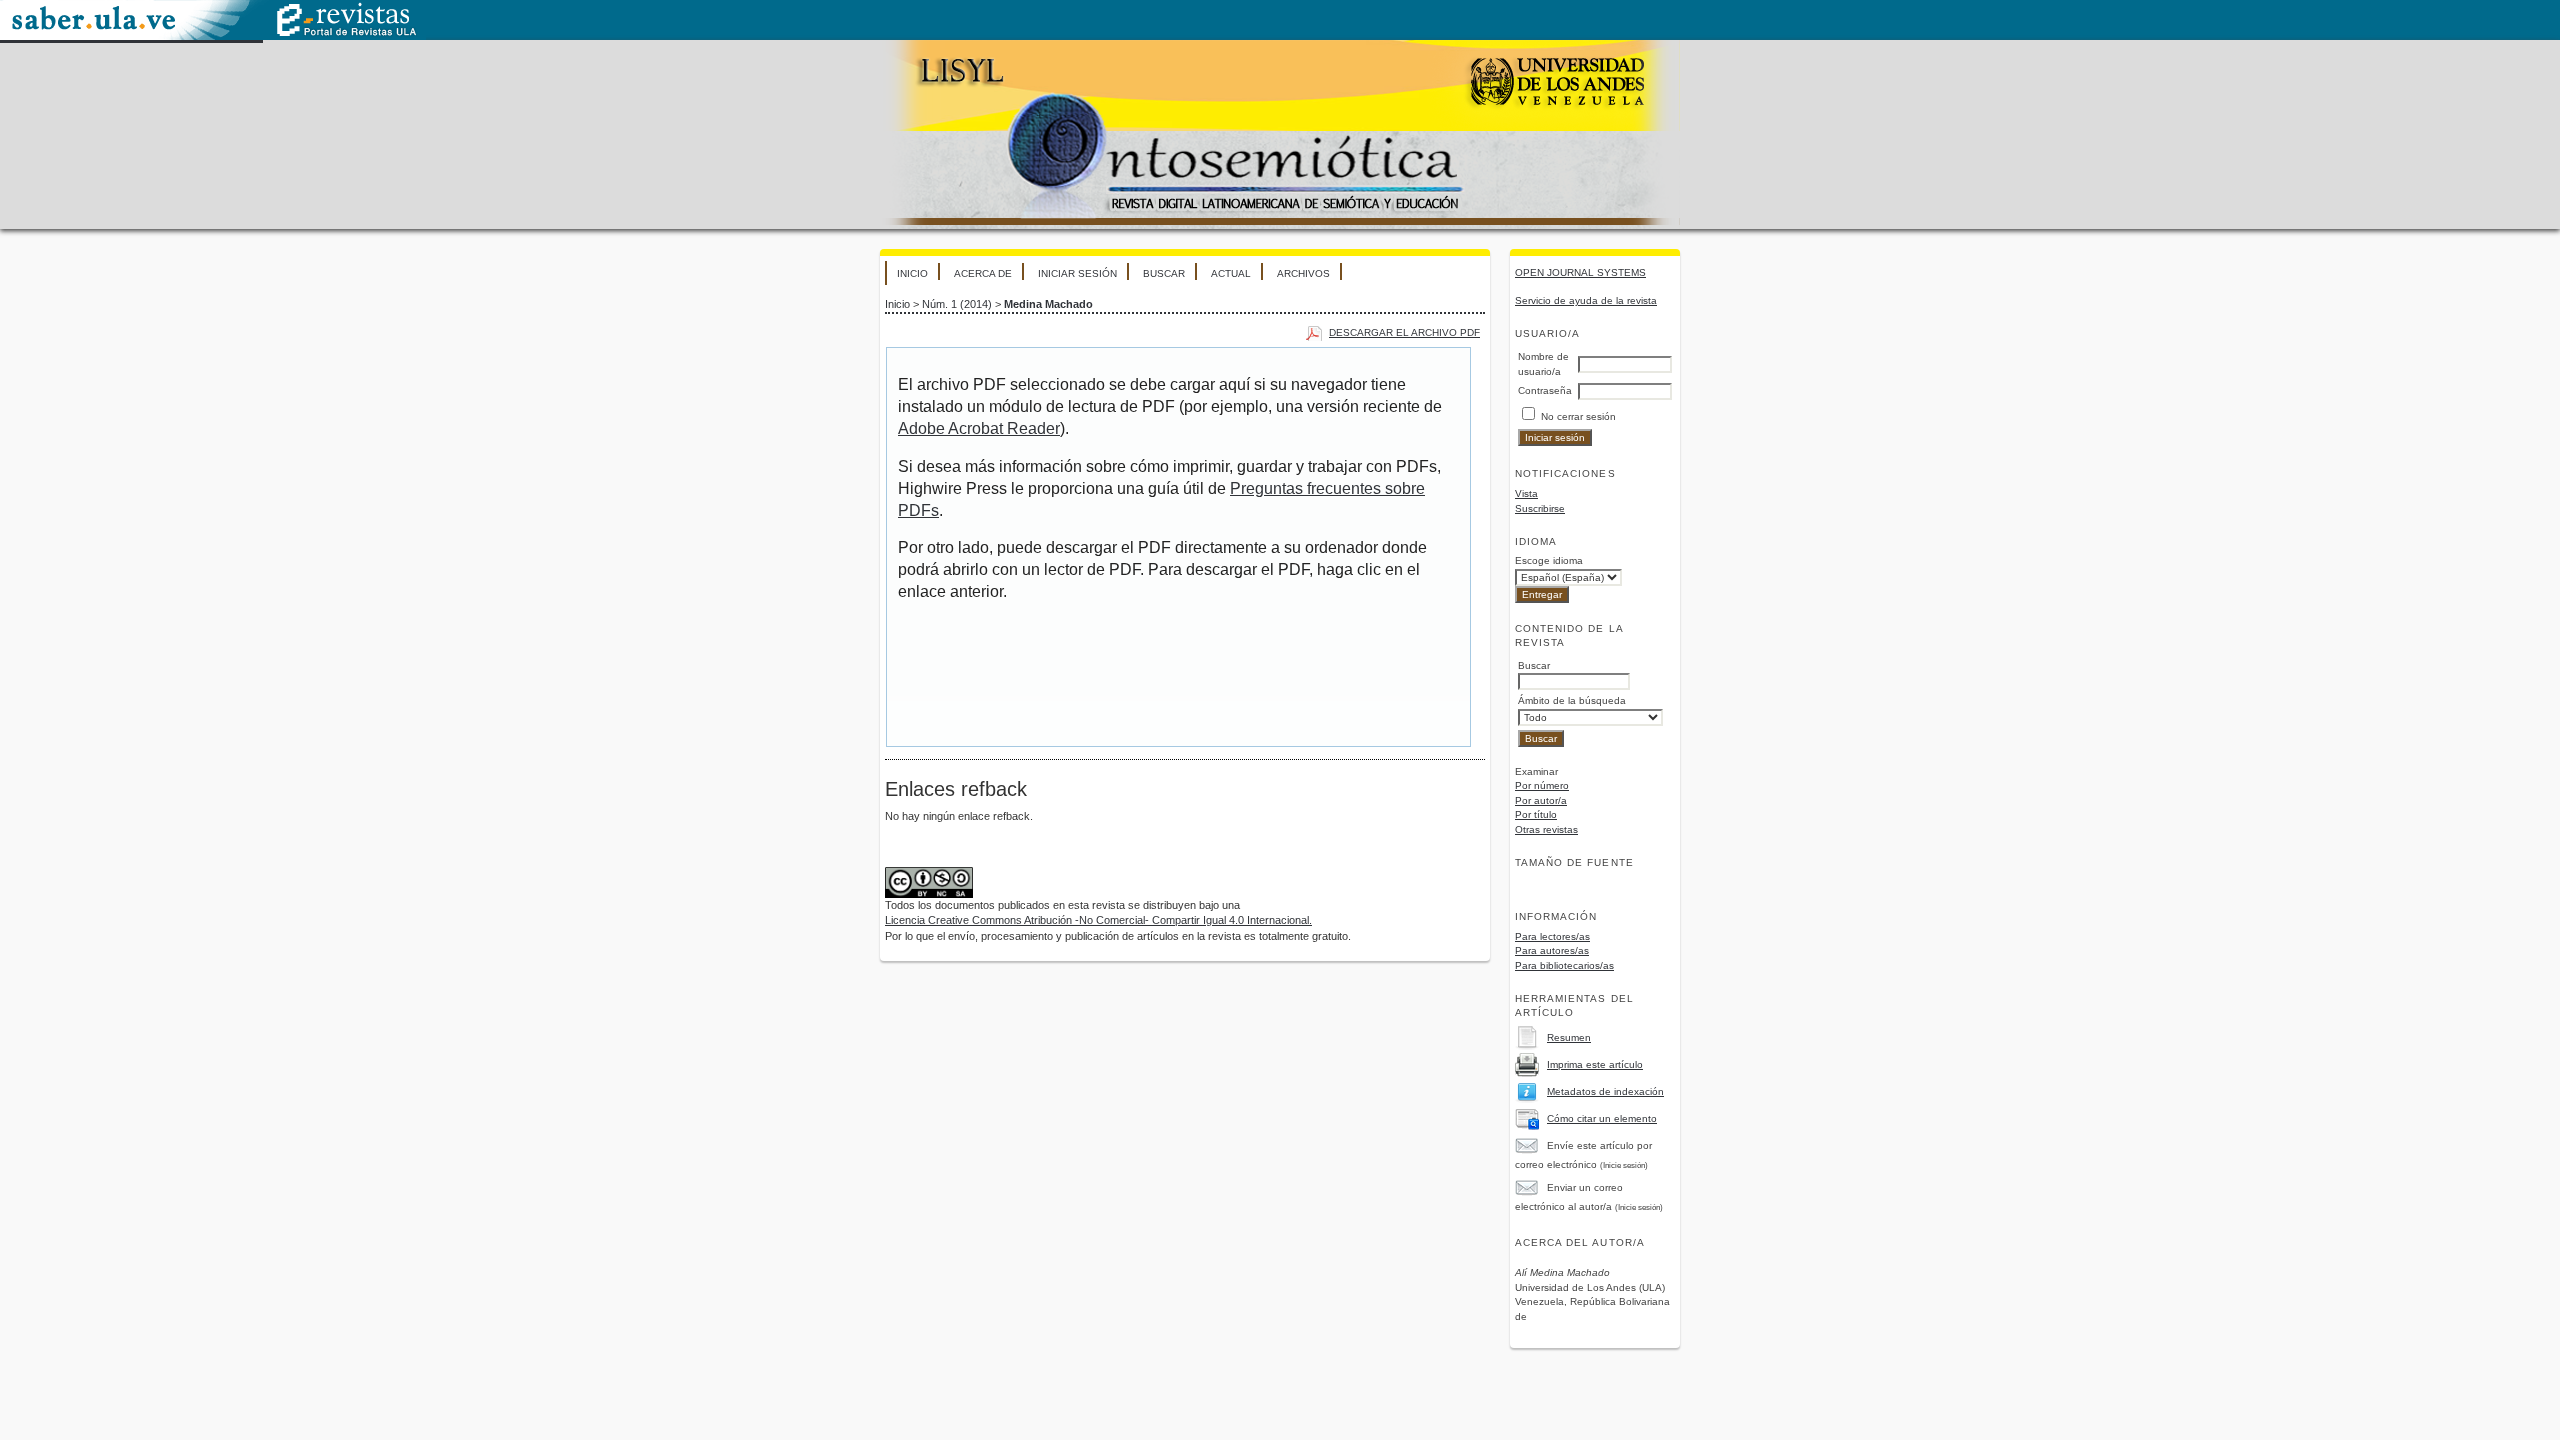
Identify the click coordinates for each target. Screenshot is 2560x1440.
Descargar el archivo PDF (1404, 332)
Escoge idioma (1549, 560)
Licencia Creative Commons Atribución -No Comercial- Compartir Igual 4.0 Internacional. (1098, 920)
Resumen (1569, 1037)
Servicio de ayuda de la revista (1586, 300)
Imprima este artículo (1595, 1064)
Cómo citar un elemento (1602, 1118)
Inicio (912, 273)
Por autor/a (1541, 800)
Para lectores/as (1552, 936)
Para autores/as (1552, 950)
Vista (1526, 493)
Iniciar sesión (1077, 273)
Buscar (1164, 273)
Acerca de (983, 273)
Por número (1542, 785)
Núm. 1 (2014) (957, 304)
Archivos (1303, 273)
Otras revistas (1546, 829)
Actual (1231, 273)
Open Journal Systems (1580, 272)
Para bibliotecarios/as (1564, 965)
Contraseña (1545, 390)
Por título (1536, 814)
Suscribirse (1540, 508)
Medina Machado (1048, 304)
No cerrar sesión (1578, 416)
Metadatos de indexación (1605, 1091)
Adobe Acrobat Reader (979, 428)
